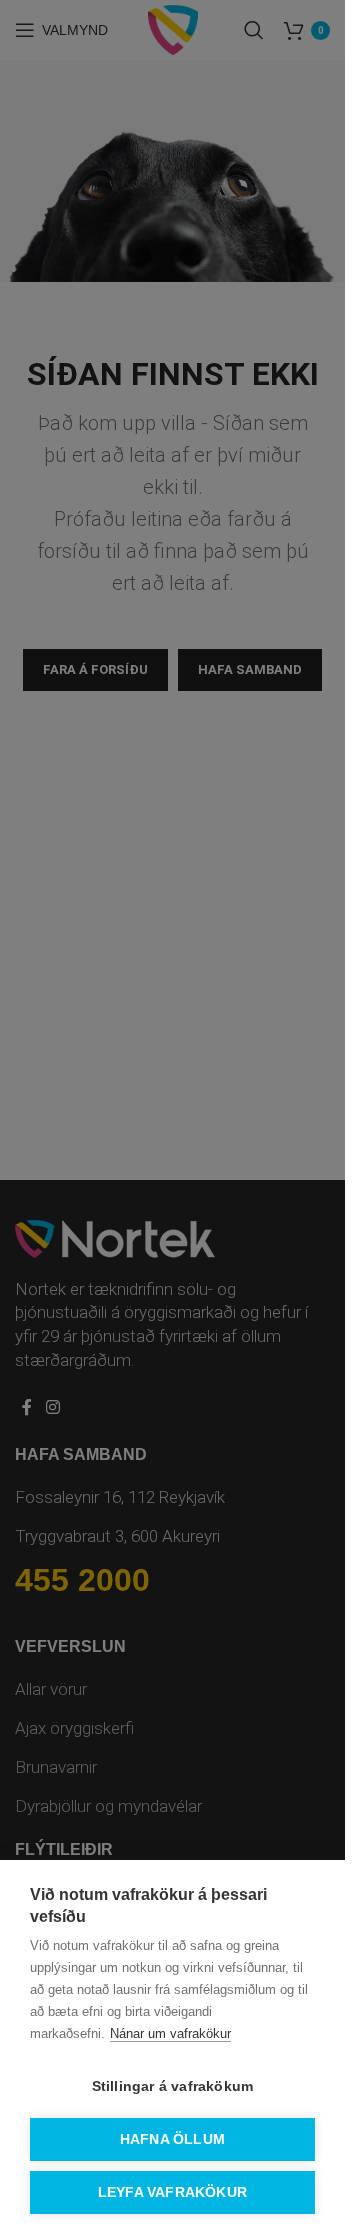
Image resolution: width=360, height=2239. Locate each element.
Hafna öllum (172, 2139)
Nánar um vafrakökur (170, 2033)
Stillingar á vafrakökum (173, 2086)
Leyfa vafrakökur (172, 2192)
